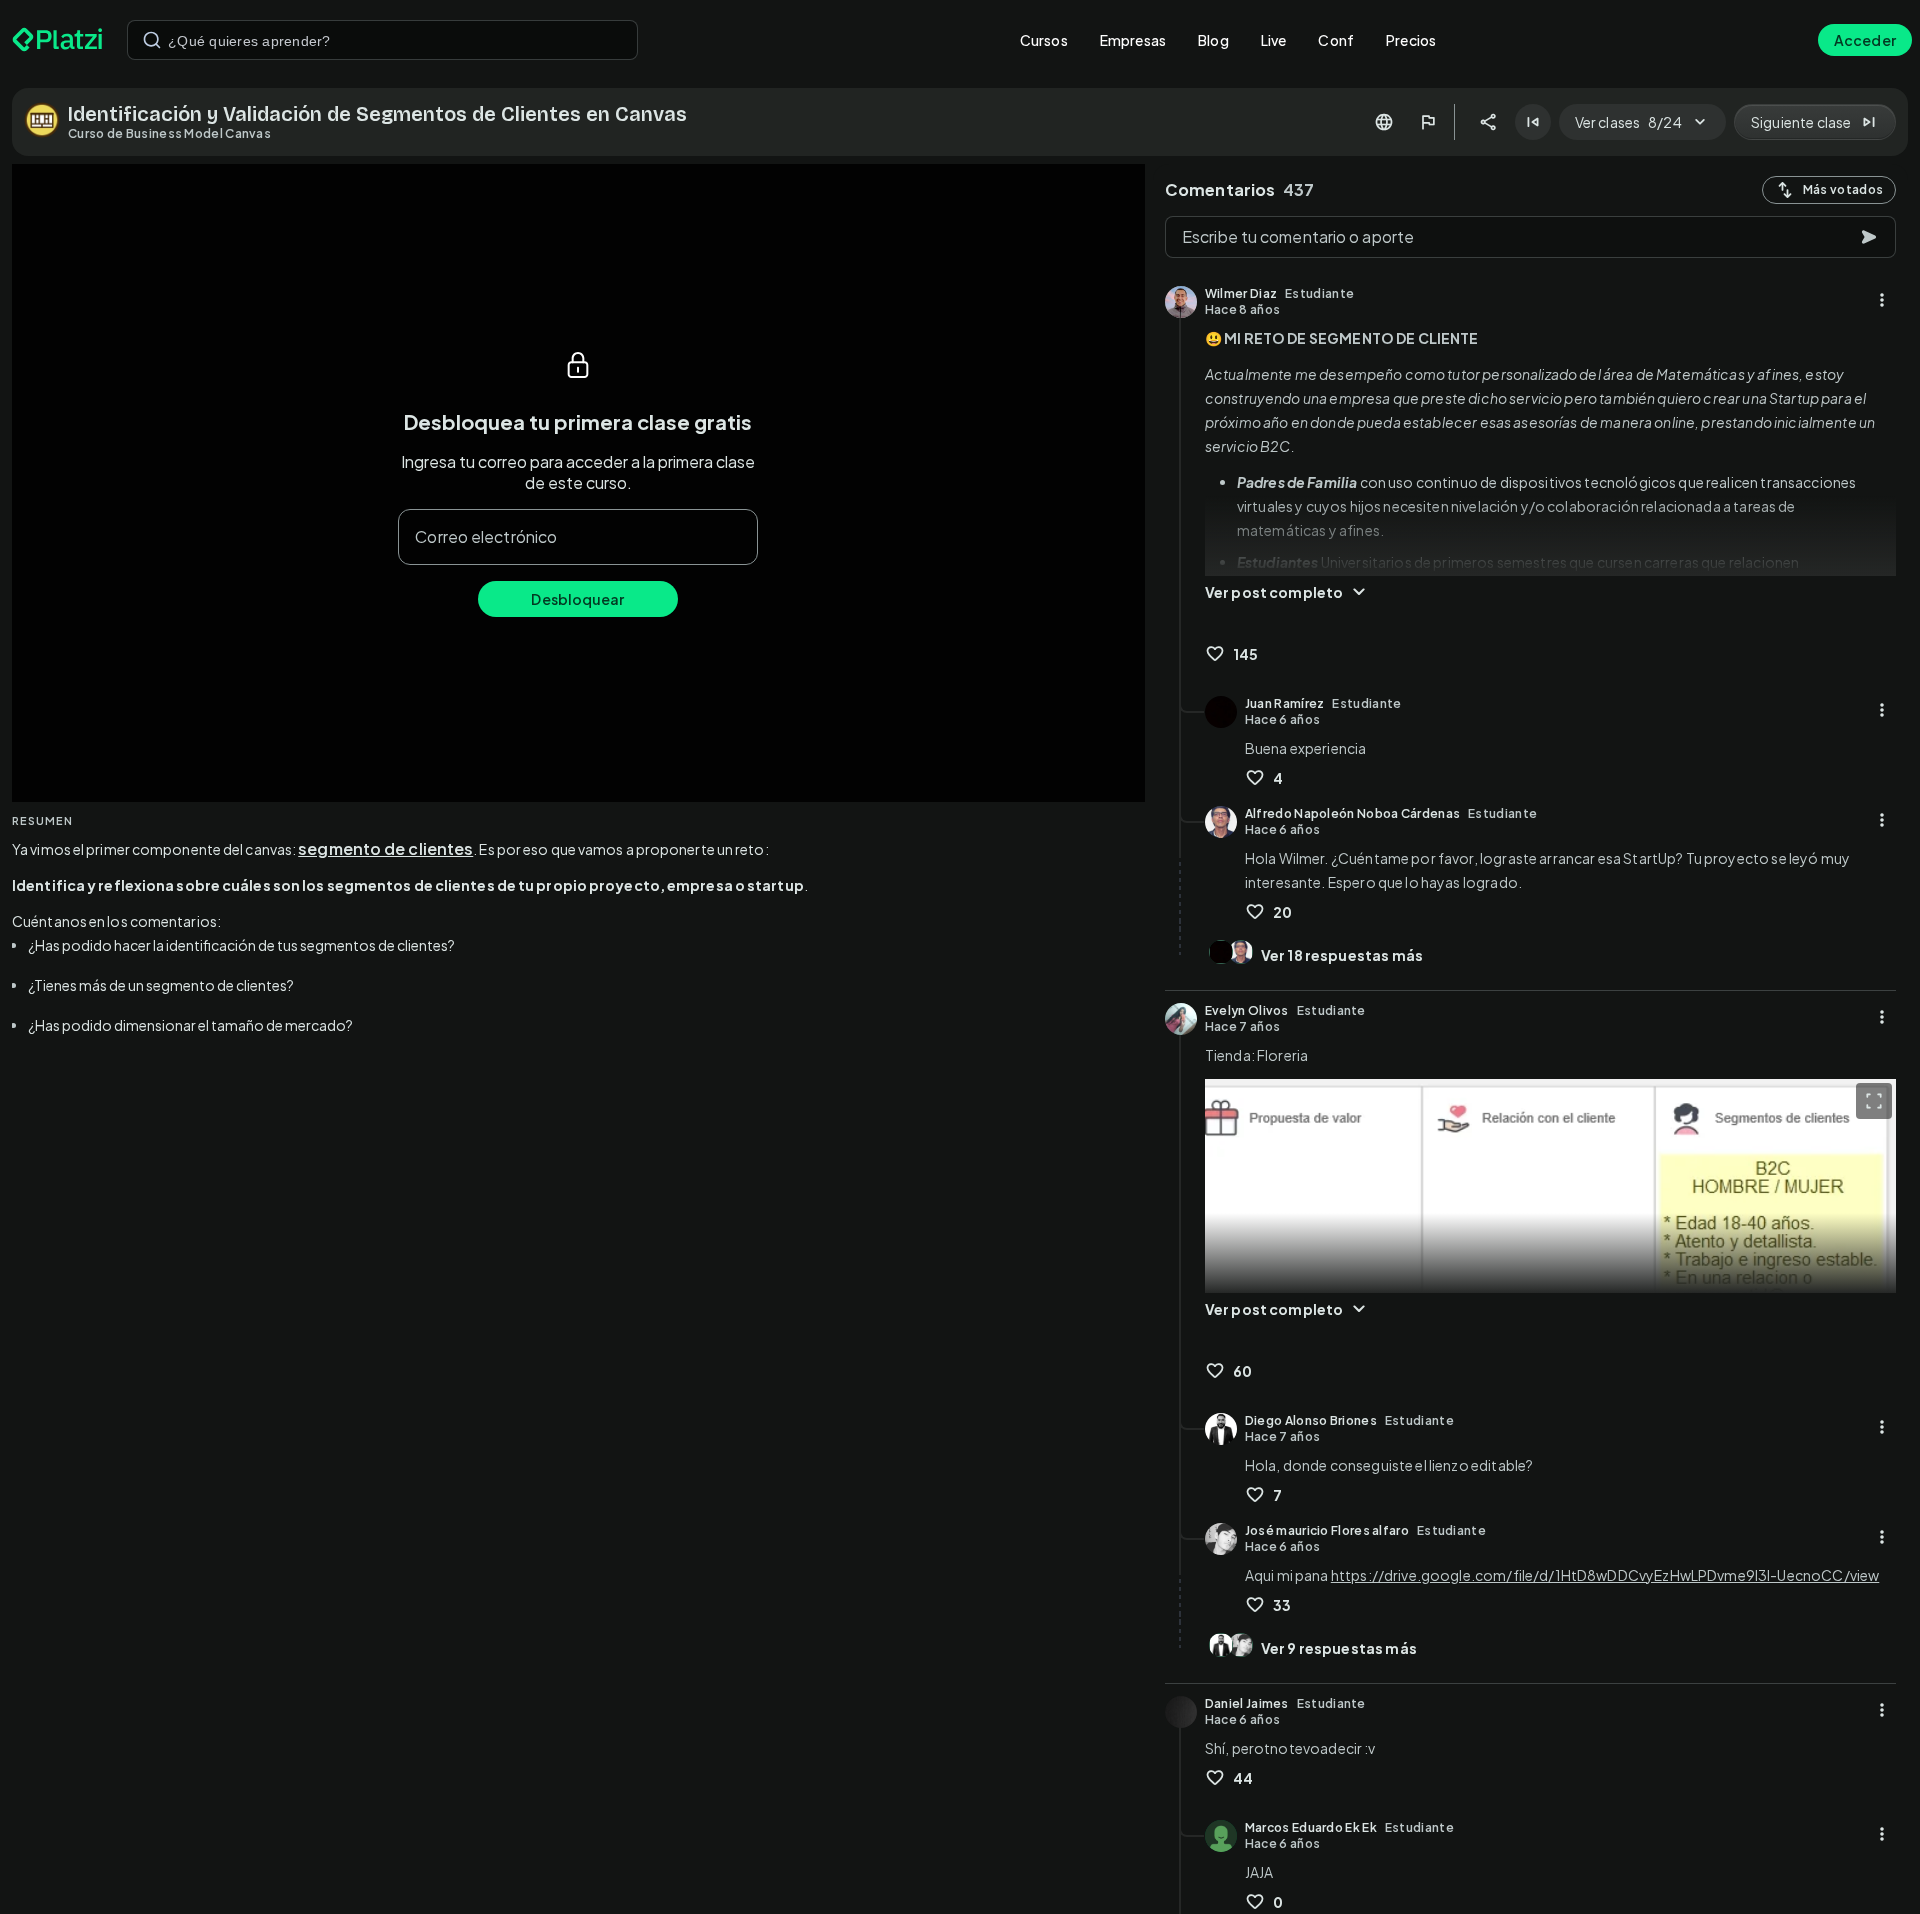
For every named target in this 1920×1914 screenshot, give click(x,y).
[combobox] (382, 40)
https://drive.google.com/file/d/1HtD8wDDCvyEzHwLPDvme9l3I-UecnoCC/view (1605, 1575)
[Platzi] (57, 40)
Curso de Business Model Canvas (169, 133)
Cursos (1044, 40)
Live (1274, 40)
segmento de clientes (385, 848)
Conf (1336, 40)
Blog (1213, 40)
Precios (1411, 40)
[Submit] (152, 40)
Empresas (1133, 40)
